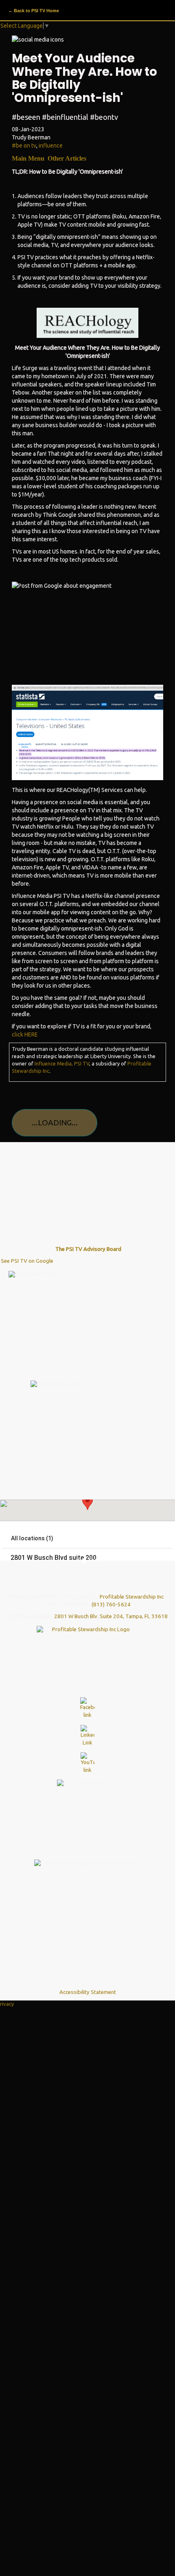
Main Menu (29, 158)
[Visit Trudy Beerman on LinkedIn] (87, 1727)
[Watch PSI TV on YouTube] (87, 1754)
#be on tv (24, 146)
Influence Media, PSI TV (62, 1063)
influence (51, 146)
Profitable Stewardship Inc (132, 1587)
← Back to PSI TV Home (34, 11)
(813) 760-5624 (111, 1595)
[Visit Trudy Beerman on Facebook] (87, 1699)
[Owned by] (87, 1643)
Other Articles (67, 158)
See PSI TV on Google (28, 1252)
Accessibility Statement (88, 1983)
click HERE (25, 1034)
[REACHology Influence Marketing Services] (87, 323)
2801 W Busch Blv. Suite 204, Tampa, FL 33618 (111, 1607)
